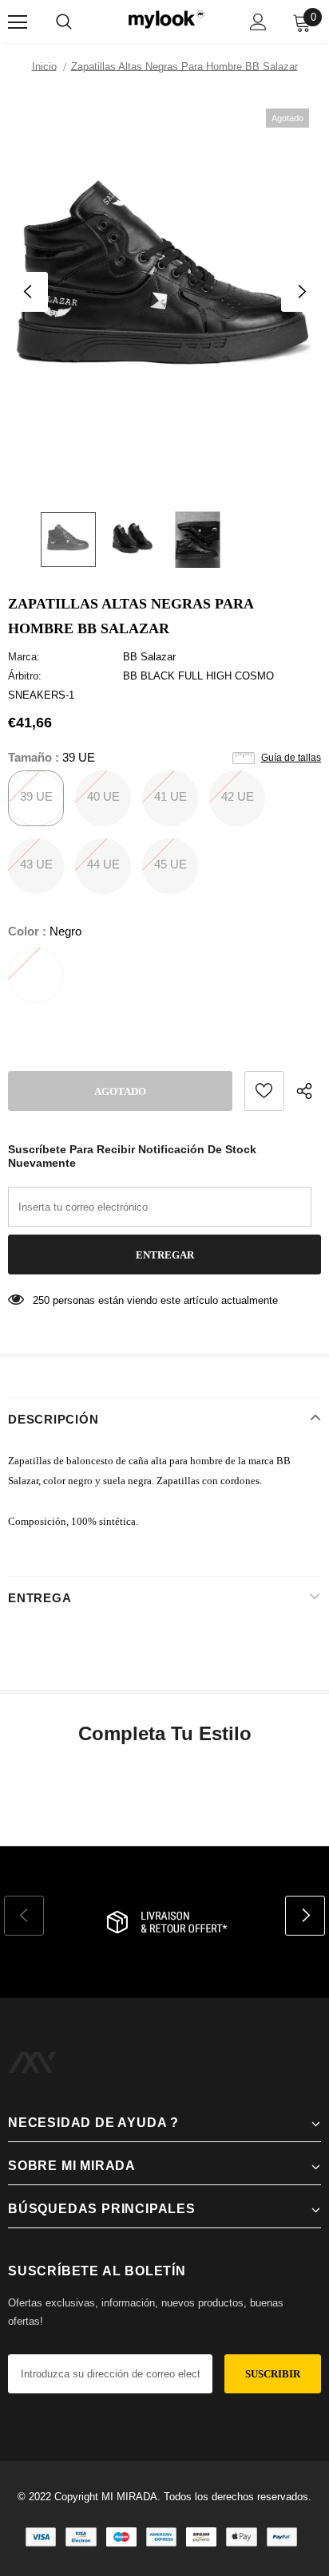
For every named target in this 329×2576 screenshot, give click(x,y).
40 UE (103, 796)
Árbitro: (25, 676)
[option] (164, 292)
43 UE (36, 864)
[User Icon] (258, 22)
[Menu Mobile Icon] (18, 22)
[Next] (301, 292)
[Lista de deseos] (264, 1091)
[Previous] (28, 292)
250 (41, 1300)
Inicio (44, 67)
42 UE (238, 796)
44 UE (103, 864)
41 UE (170, 796)
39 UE (36, 796)
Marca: (24, 657)
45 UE (170, 864)
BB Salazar (149, 657)
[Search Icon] (64, 22)
